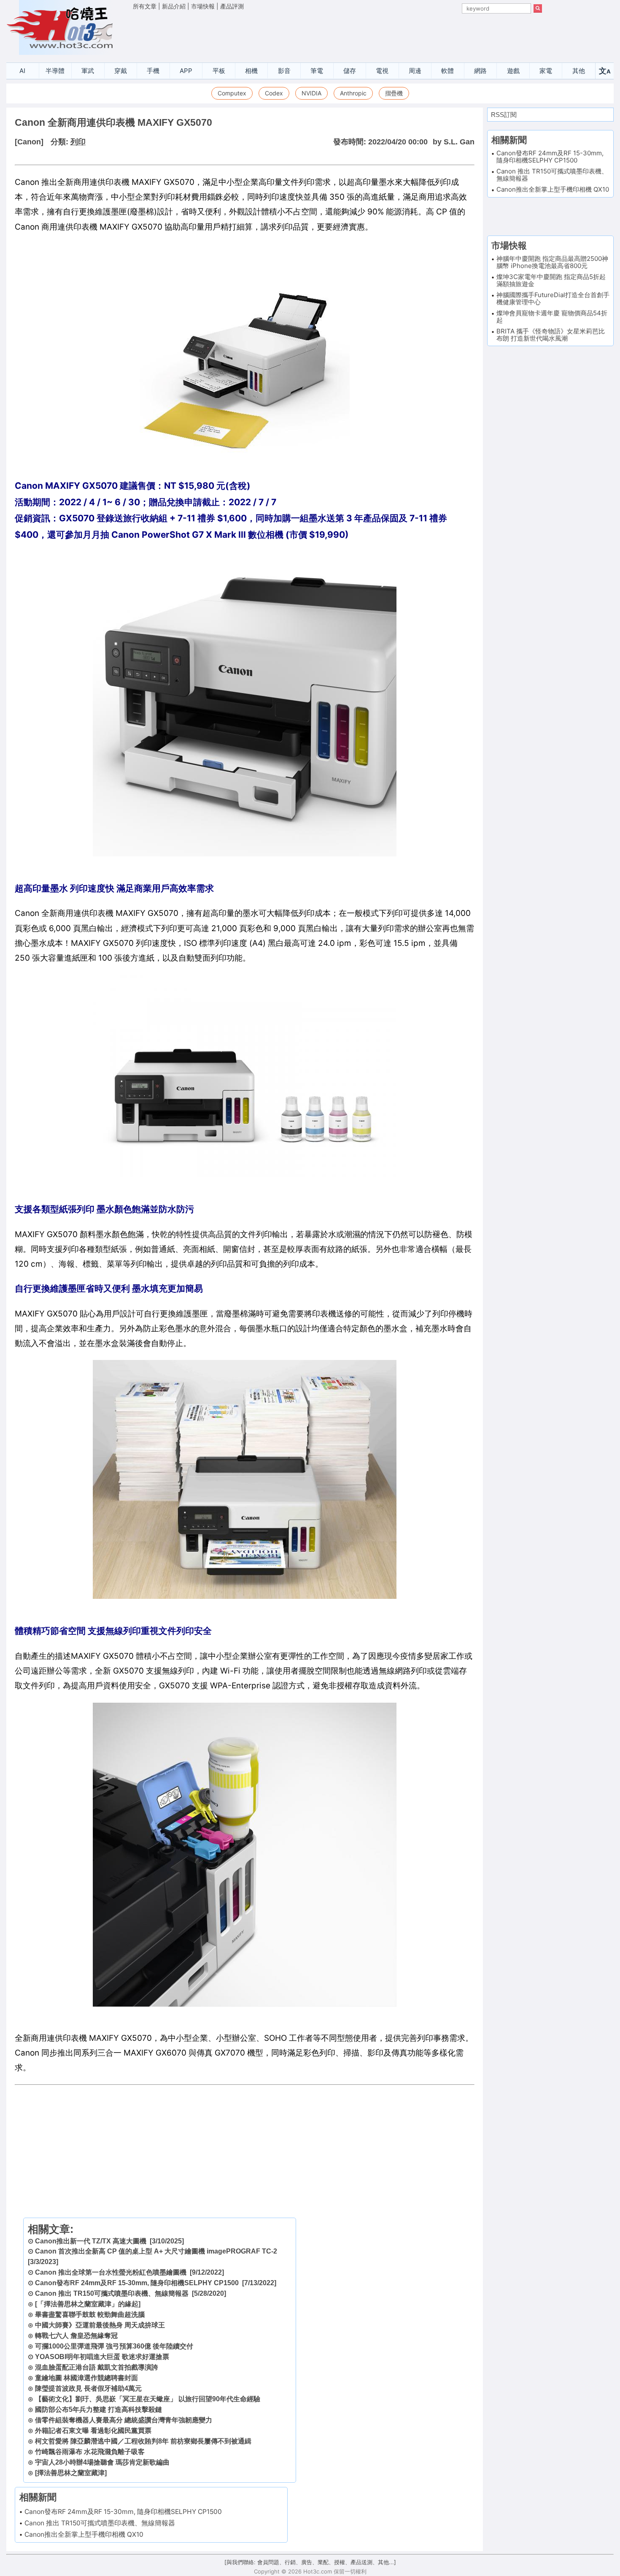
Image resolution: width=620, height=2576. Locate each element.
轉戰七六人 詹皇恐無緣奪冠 (76, 2336)
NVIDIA (311, 93)
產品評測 (232, 6)
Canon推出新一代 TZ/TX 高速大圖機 (91, 2241)
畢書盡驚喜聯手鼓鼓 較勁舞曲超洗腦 (90, 2315)
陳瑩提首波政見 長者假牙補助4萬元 (88, 2388)
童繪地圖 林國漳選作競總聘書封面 (86, 2378)
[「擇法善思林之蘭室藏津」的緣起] (88, 2304)
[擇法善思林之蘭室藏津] (71, 2473)
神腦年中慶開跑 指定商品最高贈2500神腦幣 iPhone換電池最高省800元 (552, 262)
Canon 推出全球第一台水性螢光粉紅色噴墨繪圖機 (111, 2272)
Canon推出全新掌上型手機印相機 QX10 (84, 2534)
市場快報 (203, 6)
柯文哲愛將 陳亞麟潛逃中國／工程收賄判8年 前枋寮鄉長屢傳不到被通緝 (143, 2441)
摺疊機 (394, 93)
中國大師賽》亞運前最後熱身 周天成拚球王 (100, 2325)
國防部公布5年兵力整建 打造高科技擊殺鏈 (98, 2409)
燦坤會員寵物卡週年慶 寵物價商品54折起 (552, 317)
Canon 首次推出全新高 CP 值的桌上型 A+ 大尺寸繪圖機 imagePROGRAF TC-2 (156, 2251)
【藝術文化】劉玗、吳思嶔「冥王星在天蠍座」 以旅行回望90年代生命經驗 (148, 2399)
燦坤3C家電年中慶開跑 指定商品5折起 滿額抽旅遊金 (551, 280)
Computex (232, 93)
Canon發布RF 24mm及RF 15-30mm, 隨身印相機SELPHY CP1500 (137, 2283)
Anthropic (353, 93)
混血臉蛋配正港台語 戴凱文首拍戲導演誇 (97, 2367)
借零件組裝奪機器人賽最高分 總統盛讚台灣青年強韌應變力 (124, 2420)
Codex (274, 93)
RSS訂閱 (504, 115)
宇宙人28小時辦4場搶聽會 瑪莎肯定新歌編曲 (102, 2462)
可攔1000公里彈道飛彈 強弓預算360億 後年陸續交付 (114, 2346)
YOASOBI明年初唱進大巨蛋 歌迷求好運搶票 (102, 2357)
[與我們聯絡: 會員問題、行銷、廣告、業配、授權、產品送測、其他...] (310, 2562)
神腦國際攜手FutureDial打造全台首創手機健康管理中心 (553, 298)
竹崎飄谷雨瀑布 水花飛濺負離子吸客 (90, 2452)
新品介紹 (174, 6)
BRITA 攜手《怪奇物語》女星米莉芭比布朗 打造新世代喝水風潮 (551, 335)
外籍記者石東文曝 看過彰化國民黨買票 (93, 2431)
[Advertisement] (337, 34)
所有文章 (145, 6)
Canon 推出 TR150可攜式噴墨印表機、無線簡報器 (112, 2293)
